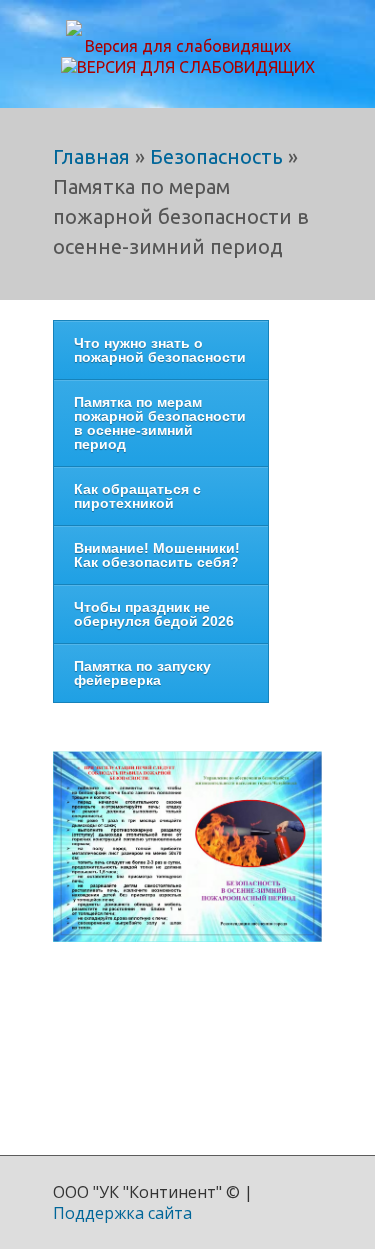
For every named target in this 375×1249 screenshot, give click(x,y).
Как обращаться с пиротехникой (137, 496)
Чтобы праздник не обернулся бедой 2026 (154, 614)
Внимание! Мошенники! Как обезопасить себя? (157, 555)
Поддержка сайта (122, 1213)
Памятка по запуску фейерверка (142, 673)
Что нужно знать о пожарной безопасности (160, 350)
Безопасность (216, 156)
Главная (91, 156)
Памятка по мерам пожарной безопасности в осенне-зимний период (160, 423)
